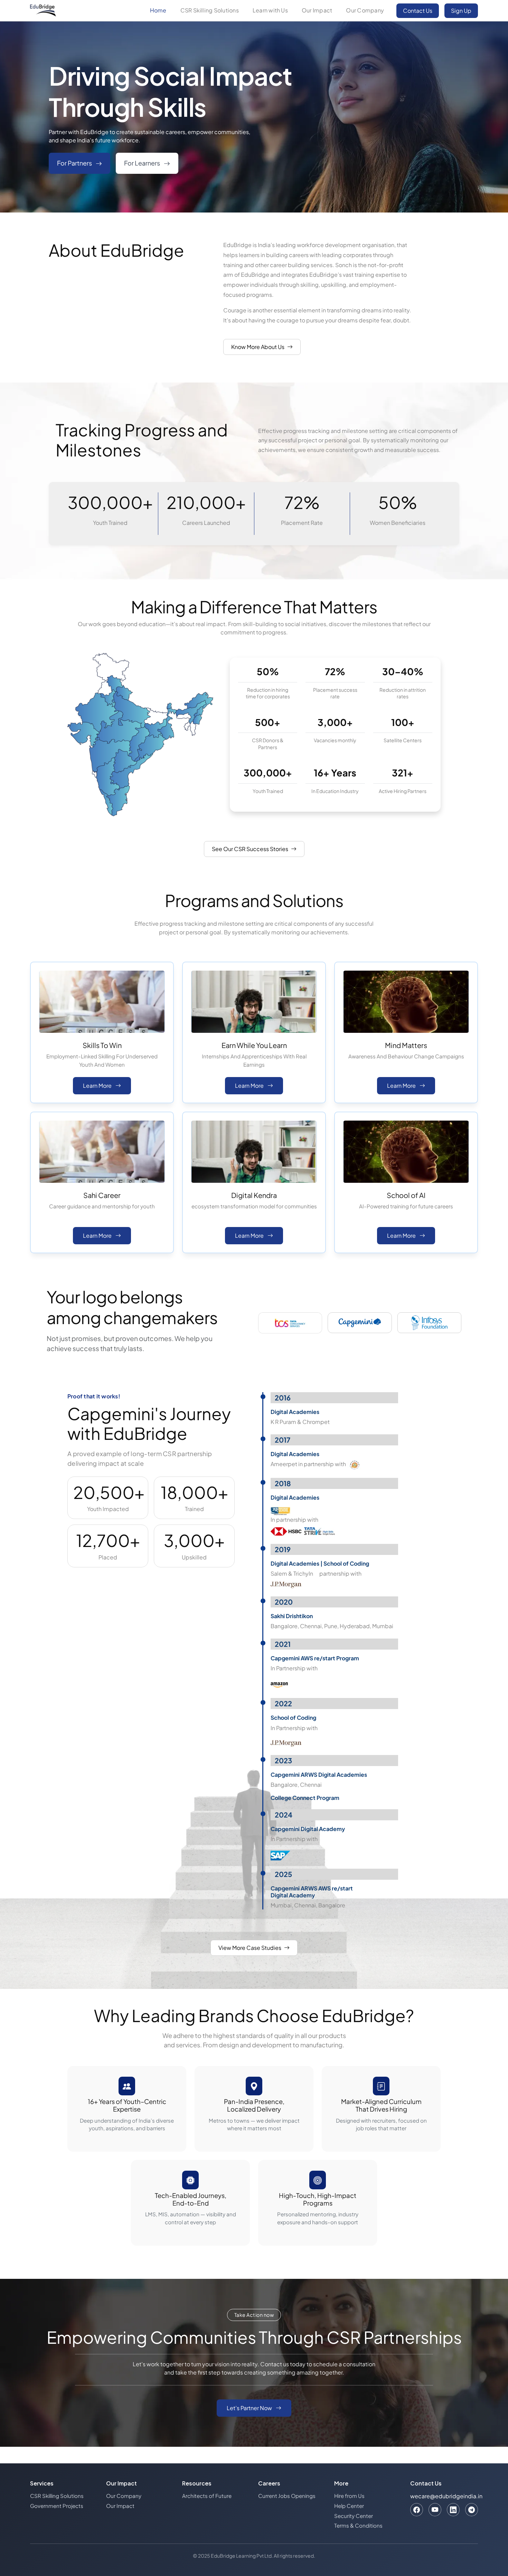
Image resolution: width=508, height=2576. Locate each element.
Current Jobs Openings (287, 2496)
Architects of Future (207, 2496)
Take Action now (254, 2315)
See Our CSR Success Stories (250, 849)
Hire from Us (349, 2496)
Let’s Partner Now (250, 2408)
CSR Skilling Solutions (210, 10)
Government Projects (57, 2506)
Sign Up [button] (461, 11)
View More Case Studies (250, 1948)
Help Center (349, 2506)
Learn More (98, 1086)
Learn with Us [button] (270, 10)
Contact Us (418, 11)
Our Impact (317, 10)
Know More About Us (258, 347)
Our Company (365, 10)
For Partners (75, 163)
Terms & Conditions (358, 2525)
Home (158, 10)
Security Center (354, 2516)
